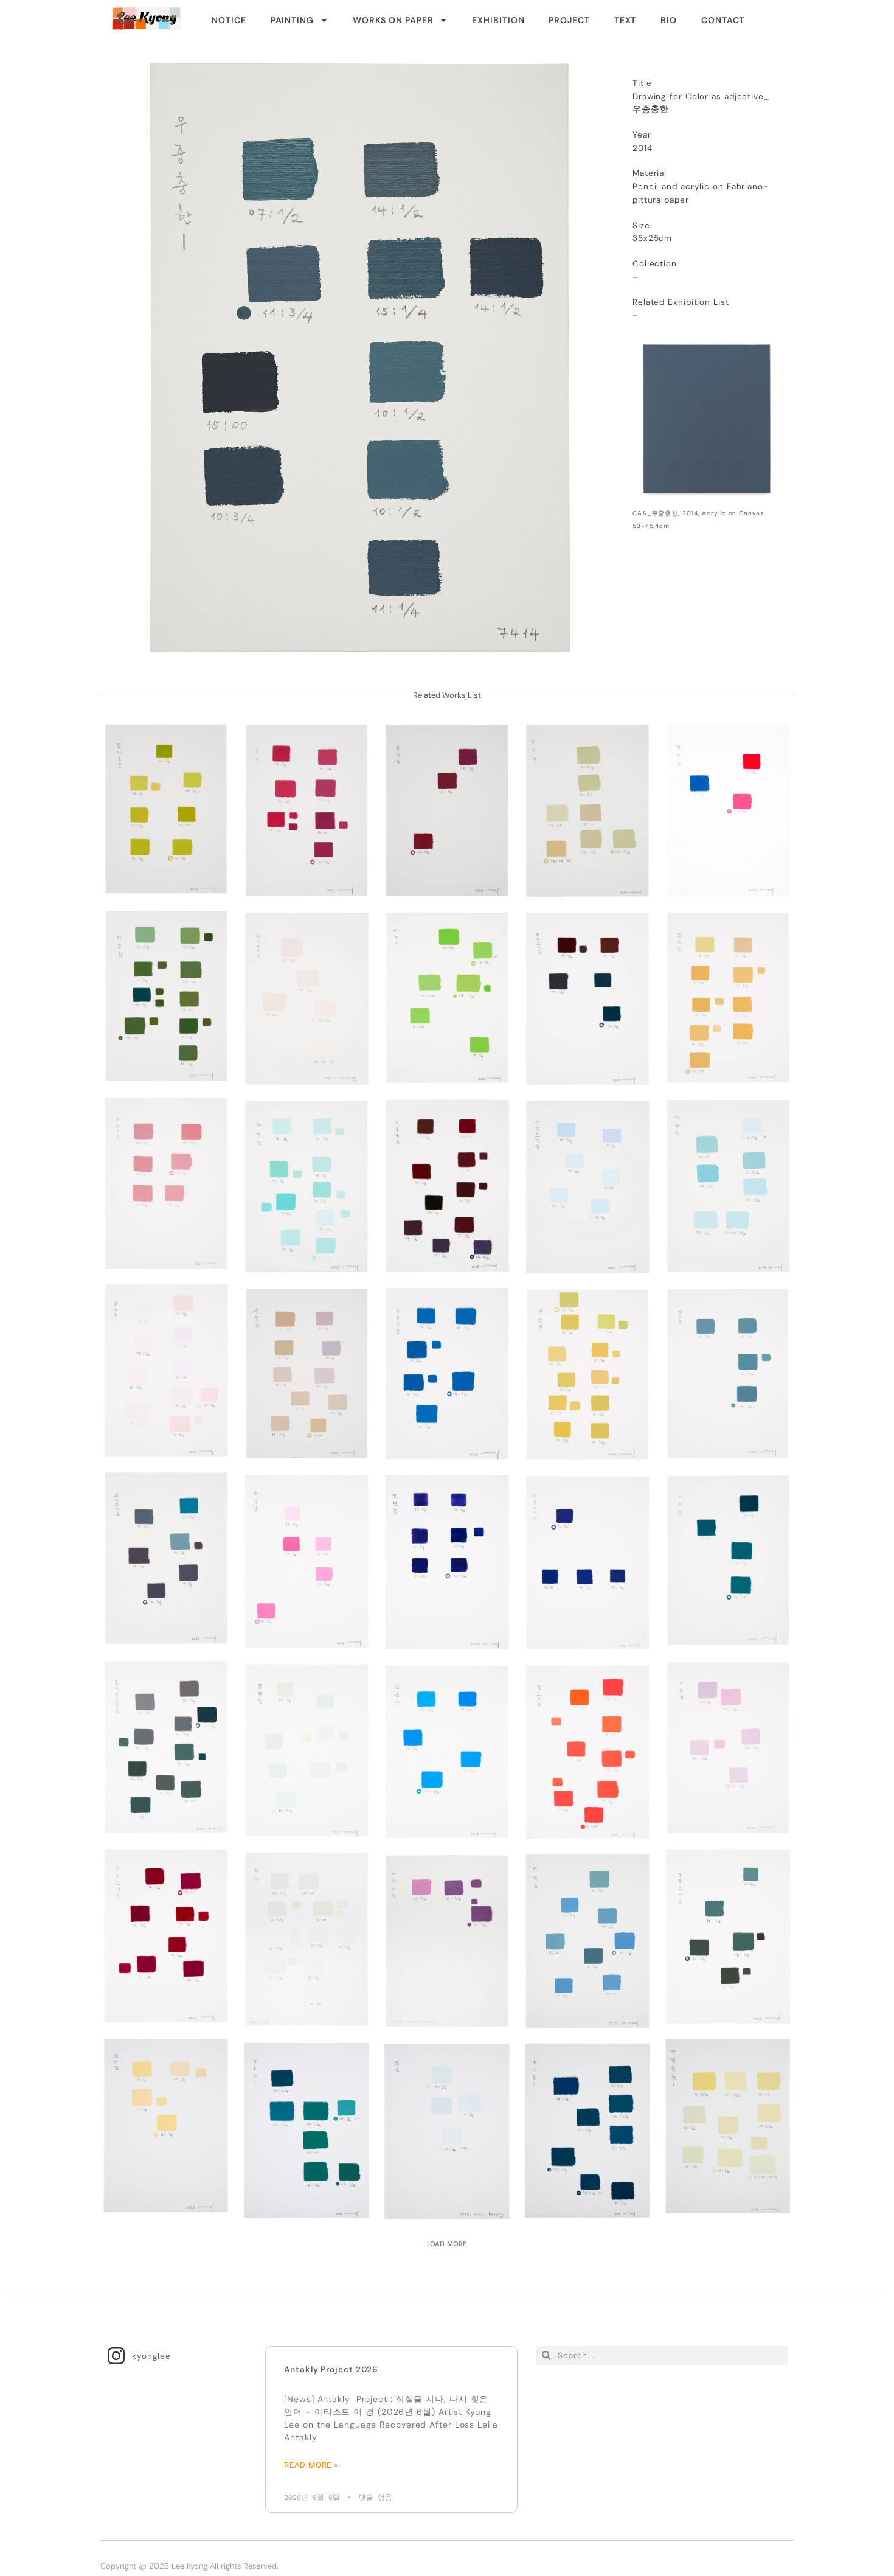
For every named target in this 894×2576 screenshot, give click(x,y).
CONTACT (723, 20)
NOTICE (229, 20)
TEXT (625, 20)
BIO (669, 20)
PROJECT (569, 20)
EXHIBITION (498, 20)
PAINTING (292, 20)
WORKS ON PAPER (393, 20)
